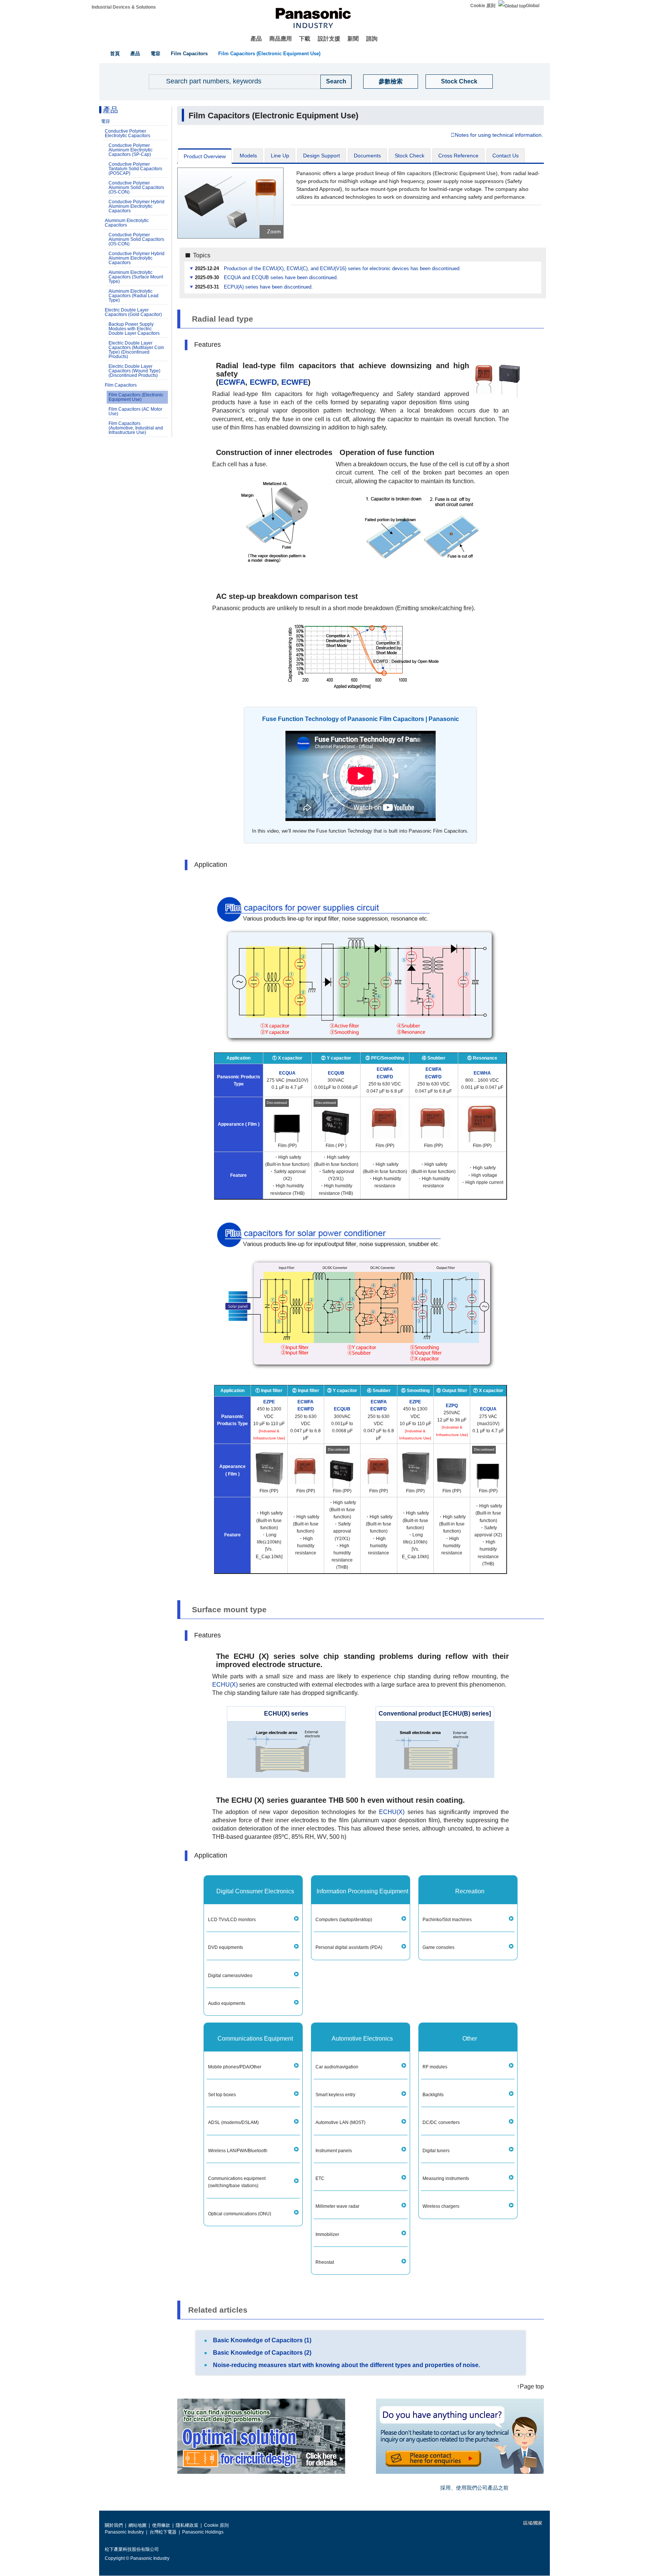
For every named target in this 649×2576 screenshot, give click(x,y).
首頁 (115, 54)
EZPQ (452, 1406)
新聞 (353, 39)
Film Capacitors (189, 54)
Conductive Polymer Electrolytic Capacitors (128, 133)
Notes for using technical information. (499, 135)
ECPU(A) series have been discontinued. (268, 287)
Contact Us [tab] (506, 156)
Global (533, 6)
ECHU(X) (225, 1685)
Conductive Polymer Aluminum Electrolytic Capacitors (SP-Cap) (131, 150)
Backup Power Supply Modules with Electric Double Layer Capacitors (134, 329)
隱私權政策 (187, 2525)
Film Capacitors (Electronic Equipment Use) (269, 54)
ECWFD (263, 382)
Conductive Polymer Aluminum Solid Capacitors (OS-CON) (136, 187)
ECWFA (232, 382)
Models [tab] (248, 156)
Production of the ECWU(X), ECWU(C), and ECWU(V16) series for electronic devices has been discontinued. (342, 269)
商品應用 (281, 39)
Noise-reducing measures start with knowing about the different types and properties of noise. (346, 2365)
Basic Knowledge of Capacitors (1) (262, 2340)
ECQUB (336, 1073)
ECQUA (287, 1073)
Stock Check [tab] (410, 156)
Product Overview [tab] (205, 156)
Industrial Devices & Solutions (124, 7)
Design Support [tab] (321, 156)
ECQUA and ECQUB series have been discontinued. (281, 278)
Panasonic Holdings (203, 2532)
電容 (155, 54)
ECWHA (482, 1073)
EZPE (269, 1402)
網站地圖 (137, 2525)
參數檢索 (391, 81)
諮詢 (372, 39)
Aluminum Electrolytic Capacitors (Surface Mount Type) (136, 277)
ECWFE (295, 382)
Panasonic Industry (124, 2532)
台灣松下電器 (163, 2532)
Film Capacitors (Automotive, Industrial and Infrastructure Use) (136, 428)
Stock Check (459, 81)
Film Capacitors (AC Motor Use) (135, 411)
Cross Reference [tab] (458, 156)
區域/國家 (532, 2523)
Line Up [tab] (280, 156)
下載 (305, 39)
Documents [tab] (367, 156)
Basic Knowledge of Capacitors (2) (262, 2353)
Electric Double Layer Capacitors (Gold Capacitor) (133, 312)
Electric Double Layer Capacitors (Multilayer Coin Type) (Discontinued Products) (136, 350)
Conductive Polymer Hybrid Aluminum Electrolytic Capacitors (137, 206)
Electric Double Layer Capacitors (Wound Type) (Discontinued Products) (134, 371)
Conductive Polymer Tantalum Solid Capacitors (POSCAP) (135, 169)
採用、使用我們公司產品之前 (474, 2488)
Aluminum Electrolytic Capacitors (127, 223)
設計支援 (329, 39)
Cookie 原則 (483, 6)
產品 (256, 39)
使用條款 (161, 2525)
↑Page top (530, 2386)
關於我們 (114, 2525)
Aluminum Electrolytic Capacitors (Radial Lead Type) (134, 296)
